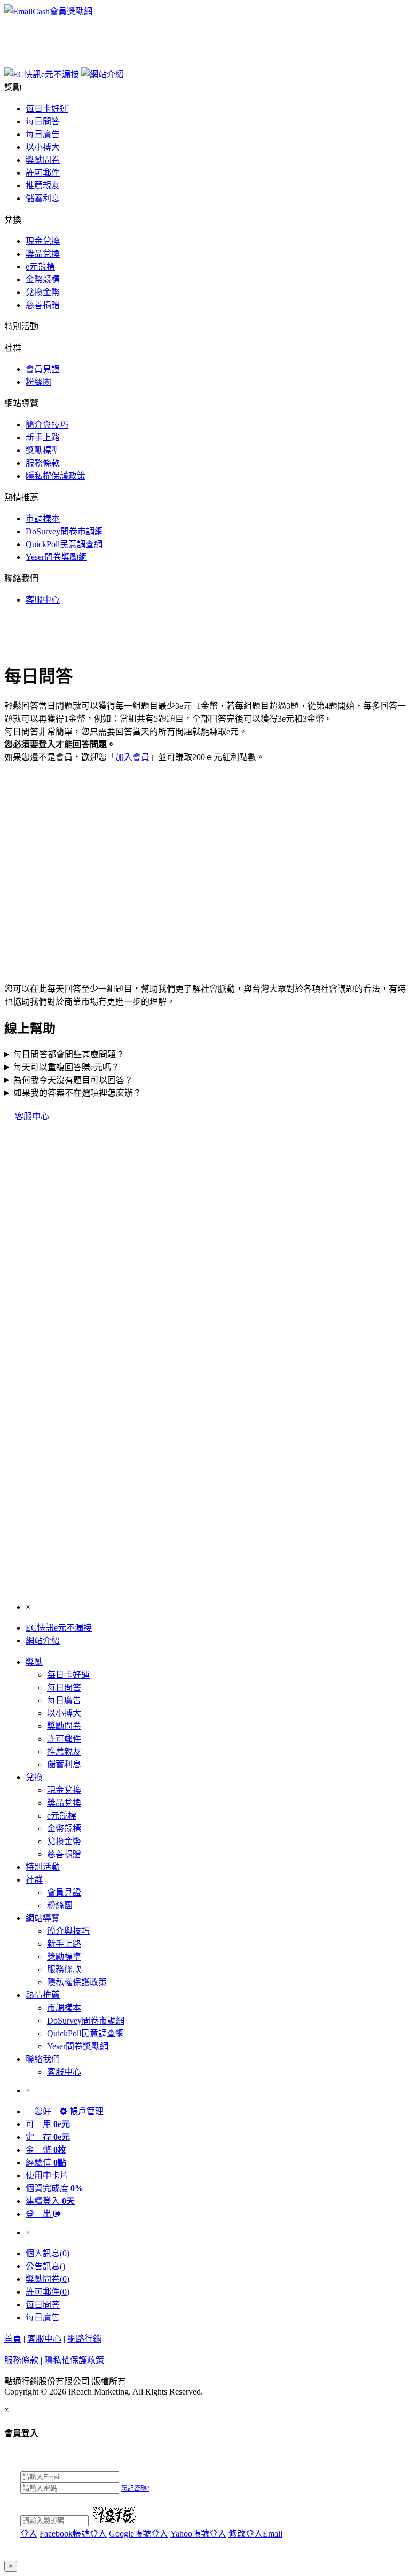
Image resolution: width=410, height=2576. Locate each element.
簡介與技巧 (47, 425)
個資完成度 (54, 2188)
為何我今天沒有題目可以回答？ (73, 1080)
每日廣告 (43, 134)
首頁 (13, 2339)
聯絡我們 (43, 2059)
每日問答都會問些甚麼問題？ (69, 1054)
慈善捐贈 (43, 305)
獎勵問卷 (43, 160)
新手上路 (43, 437)
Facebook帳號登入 (73, 2534)
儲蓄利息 (43, 198)
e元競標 (40, 267)
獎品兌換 (43, 254)
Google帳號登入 (139, 2534)
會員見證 (43, 369)
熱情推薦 (43, 1995)
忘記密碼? (135, 2488)
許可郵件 (43, 173)
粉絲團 (38, 382)
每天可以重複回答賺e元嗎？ (66, 1067)
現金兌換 (43, 241)
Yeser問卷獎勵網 (56, 557)
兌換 (34, 1777)
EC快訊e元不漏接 (59, 1628)
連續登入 (50, 2201)
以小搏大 (43, 147)
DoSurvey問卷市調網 (64, 531)
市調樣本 (43, 519)
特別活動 (43, 1867)
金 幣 (46, 2150)
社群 (34, 1880)
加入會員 (132, 757)
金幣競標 (43, 279)
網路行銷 (84, 2339)
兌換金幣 (43, 292)
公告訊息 (45, 2266)
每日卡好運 (47, 109)
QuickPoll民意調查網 (64, 544)
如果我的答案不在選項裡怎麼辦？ (77, 1093)
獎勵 (34, 1662)
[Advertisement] (204, 41)
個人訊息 (48, 2253)
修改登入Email (255, 2534)
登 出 (40, 2214)
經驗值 (46, 2163)
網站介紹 (43, 1641)
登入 (29, 2534)
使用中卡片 (47, 2175)
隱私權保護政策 (56, 476)
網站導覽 (43, 1918)
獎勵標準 (43, 450)
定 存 (48, 2137)
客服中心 (43, 600)
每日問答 (43, 121)
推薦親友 (43, 185)
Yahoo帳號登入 (198, 2534)
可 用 (48, 2124)
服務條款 (43, 463)
